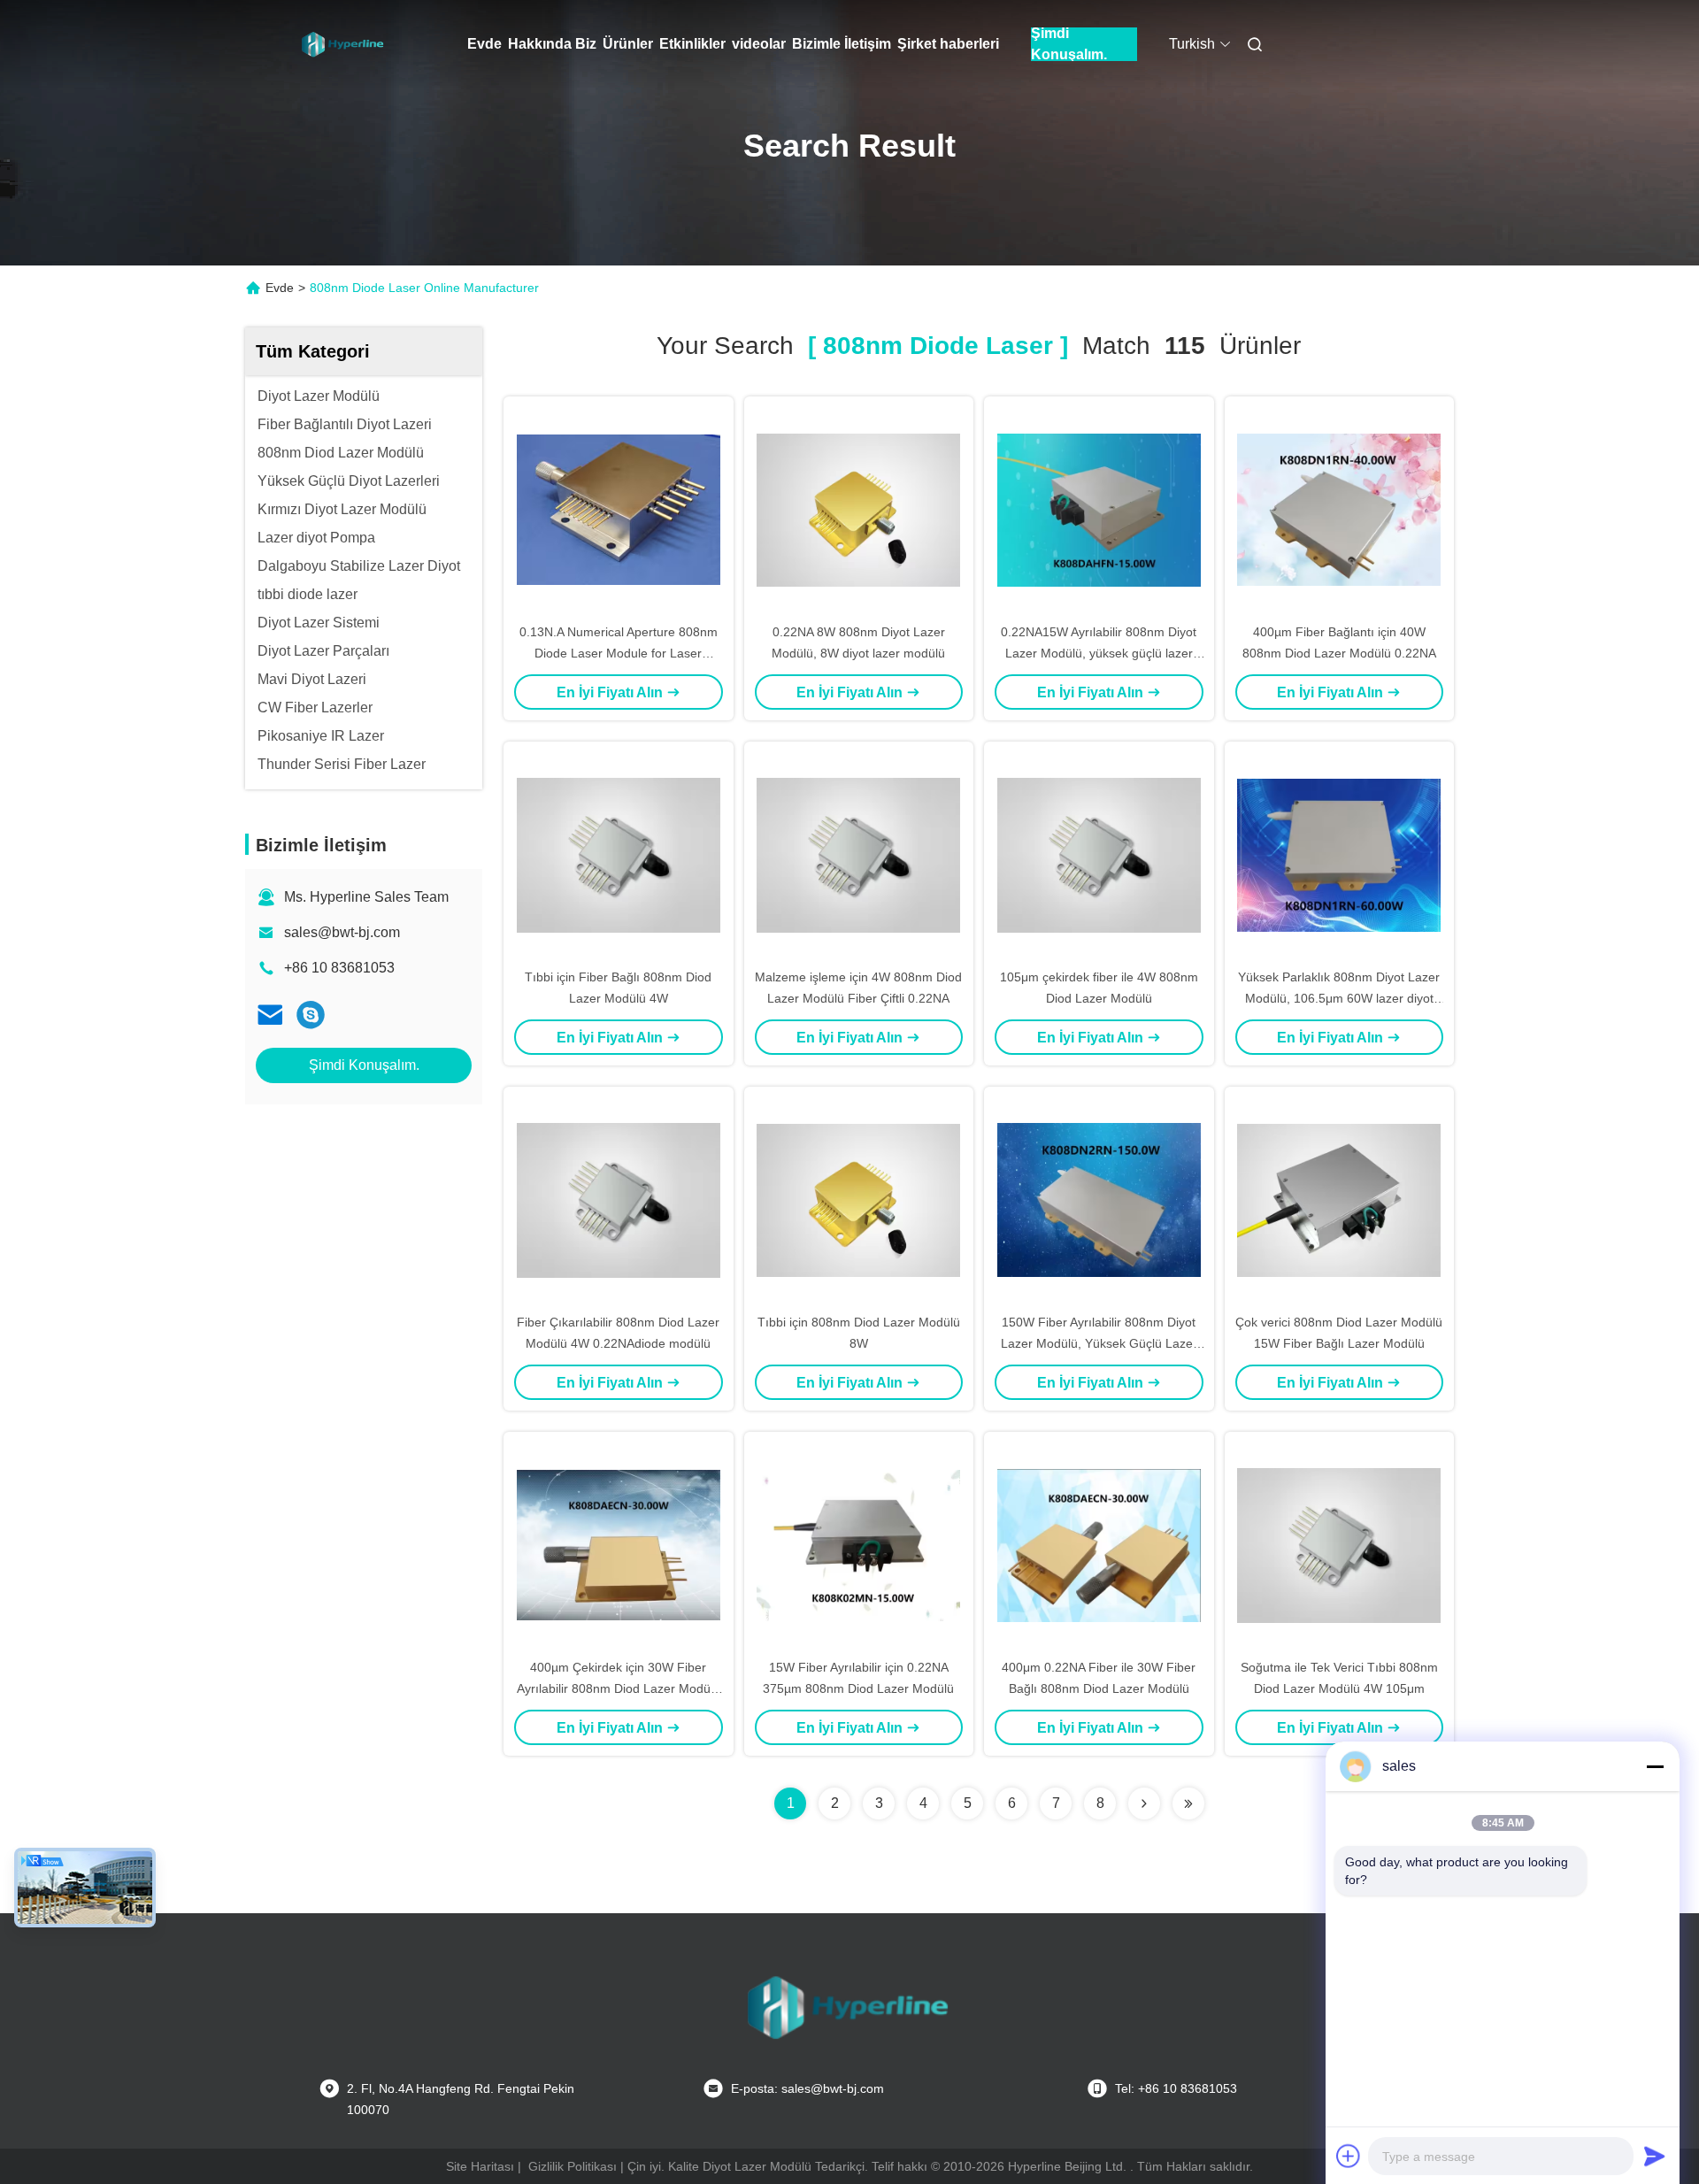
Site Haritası (480, 2166)
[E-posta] (270, 1015)
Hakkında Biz (552, 44)
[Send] (1655, 2156)
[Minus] (1655, 1766)
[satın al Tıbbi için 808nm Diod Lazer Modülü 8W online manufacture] (858, 1199)
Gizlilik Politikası (573, 2166)
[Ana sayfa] (343, 44)
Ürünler (628, 44)
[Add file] (1349, 2156)
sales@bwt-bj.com (342, 932)
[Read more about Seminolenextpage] (1144, 1803)
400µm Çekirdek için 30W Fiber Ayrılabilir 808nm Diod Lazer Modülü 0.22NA (619, 1688)
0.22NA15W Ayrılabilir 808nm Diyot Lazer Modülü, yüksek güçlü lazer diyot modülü (1099, 653)
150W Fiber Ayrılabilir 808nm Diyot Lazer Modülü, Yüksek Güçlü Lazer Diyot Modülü (1099, 1343)
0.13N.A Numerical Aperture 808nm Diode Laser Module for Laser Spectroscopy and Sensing (619, 653)
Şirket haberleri (948, 44)
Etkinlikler (692, 44)
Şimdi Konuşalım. (1069, 44)
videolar (759, 44)
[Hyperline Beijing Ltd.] (311, 1015)
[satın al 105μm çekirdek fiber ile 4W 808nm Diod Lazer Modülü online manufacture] (1099, 854)
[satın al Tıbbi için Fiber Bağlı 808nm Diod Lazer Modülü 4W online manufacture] (619, 854)
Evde (484, 44)
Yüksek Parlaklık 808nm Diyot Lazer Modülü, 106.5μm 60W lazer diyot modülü (1339, 998)
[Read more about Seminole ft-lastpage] (1188, 1803)
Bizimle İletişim (842, 44)
